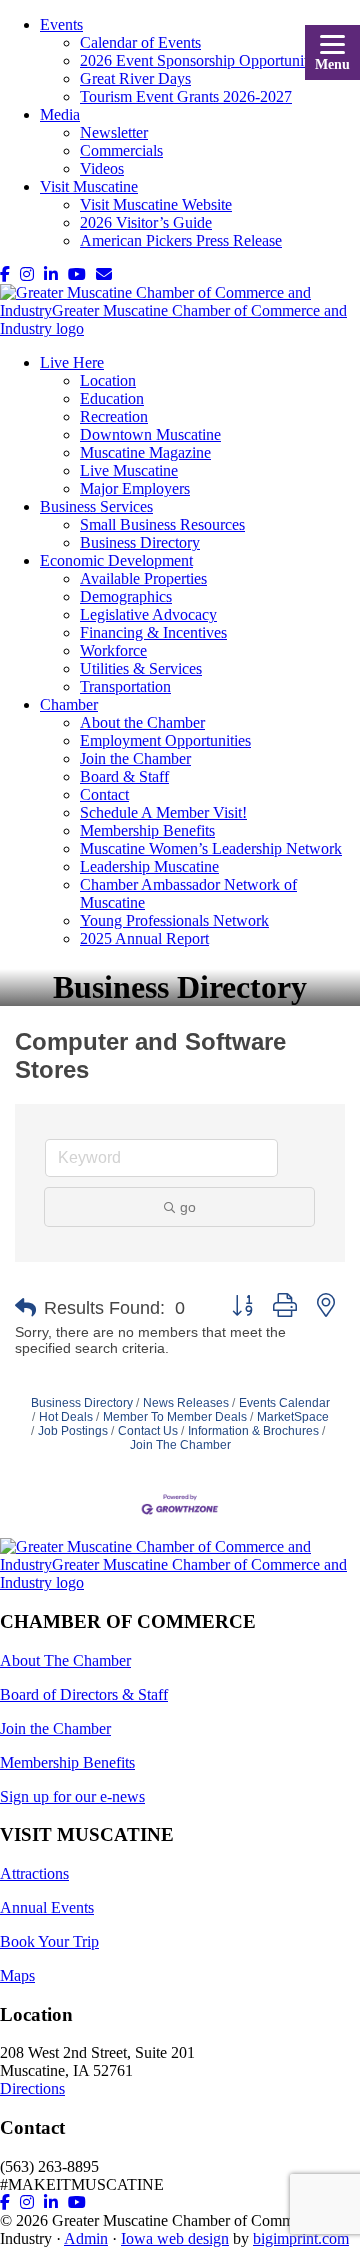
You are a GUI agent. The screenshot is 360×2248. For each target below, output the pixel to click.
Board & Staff (124, 776)
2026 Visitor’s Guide (146, 222)
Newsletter (114, 132)
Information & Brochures (253, 1431)
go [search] (188, 1207)
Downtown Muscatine (150, 434)
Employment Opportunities (165, 740)
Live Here (72, 362)
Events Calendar (284, 1403)
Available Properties (143, 578)
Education (112, 398)
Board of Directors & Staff (84, 1694)
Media (60, 114)
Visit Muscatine (89, 186)
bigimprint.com (301, 2238)
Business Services (96, 506)
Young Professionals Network (174, 920)
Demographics (126, 596)
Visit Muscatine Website (156, 204)
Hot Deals (66, 1417)
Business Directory (140, 542)
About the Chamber (142, 722)
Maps (17, 1975)
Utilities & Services (141, 668)
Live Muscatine (129, 470)
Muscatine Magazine (145, 452)
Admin (86, 2238)
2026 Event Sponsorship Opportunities (202, 60)
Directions (32, 2088)
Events (61, 24)
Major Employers (135, 488)
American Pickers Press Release (181, 240)
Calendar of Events (140, 42)
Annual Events (47, 1907)
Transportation (125, 686)
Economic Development (116, 560)
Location (108, 380)
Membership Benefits (147, 830)
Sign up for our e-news (72, 1796)
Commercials (121, 150)
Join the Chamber (135, 758)
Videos (102, 168)
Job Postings (73, 1431)
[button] (25, 1308)
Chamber (69, 704)
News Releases (186, 1403)
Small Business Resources (162, 524)
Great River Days (135, 78)
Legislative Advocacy (148, 614)
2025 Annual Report (144, 938)
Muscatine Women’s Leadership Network (211, 848)
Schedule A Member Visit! (163, 812)
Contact (104, 794)
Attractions (34, 1873)
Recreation (114, 416)
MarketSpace (293, 1417)
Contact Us (148, 1431)
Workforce (113, 650)
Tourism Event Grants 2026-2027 (186, 96)
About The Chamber (65, 1660)
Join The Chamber (180, 1445)
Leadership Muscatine (149, 866)
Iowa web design (175, 2238)
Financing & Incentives (153, 632)
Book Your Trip (49, 1941)
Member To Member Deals (175, 1417)
